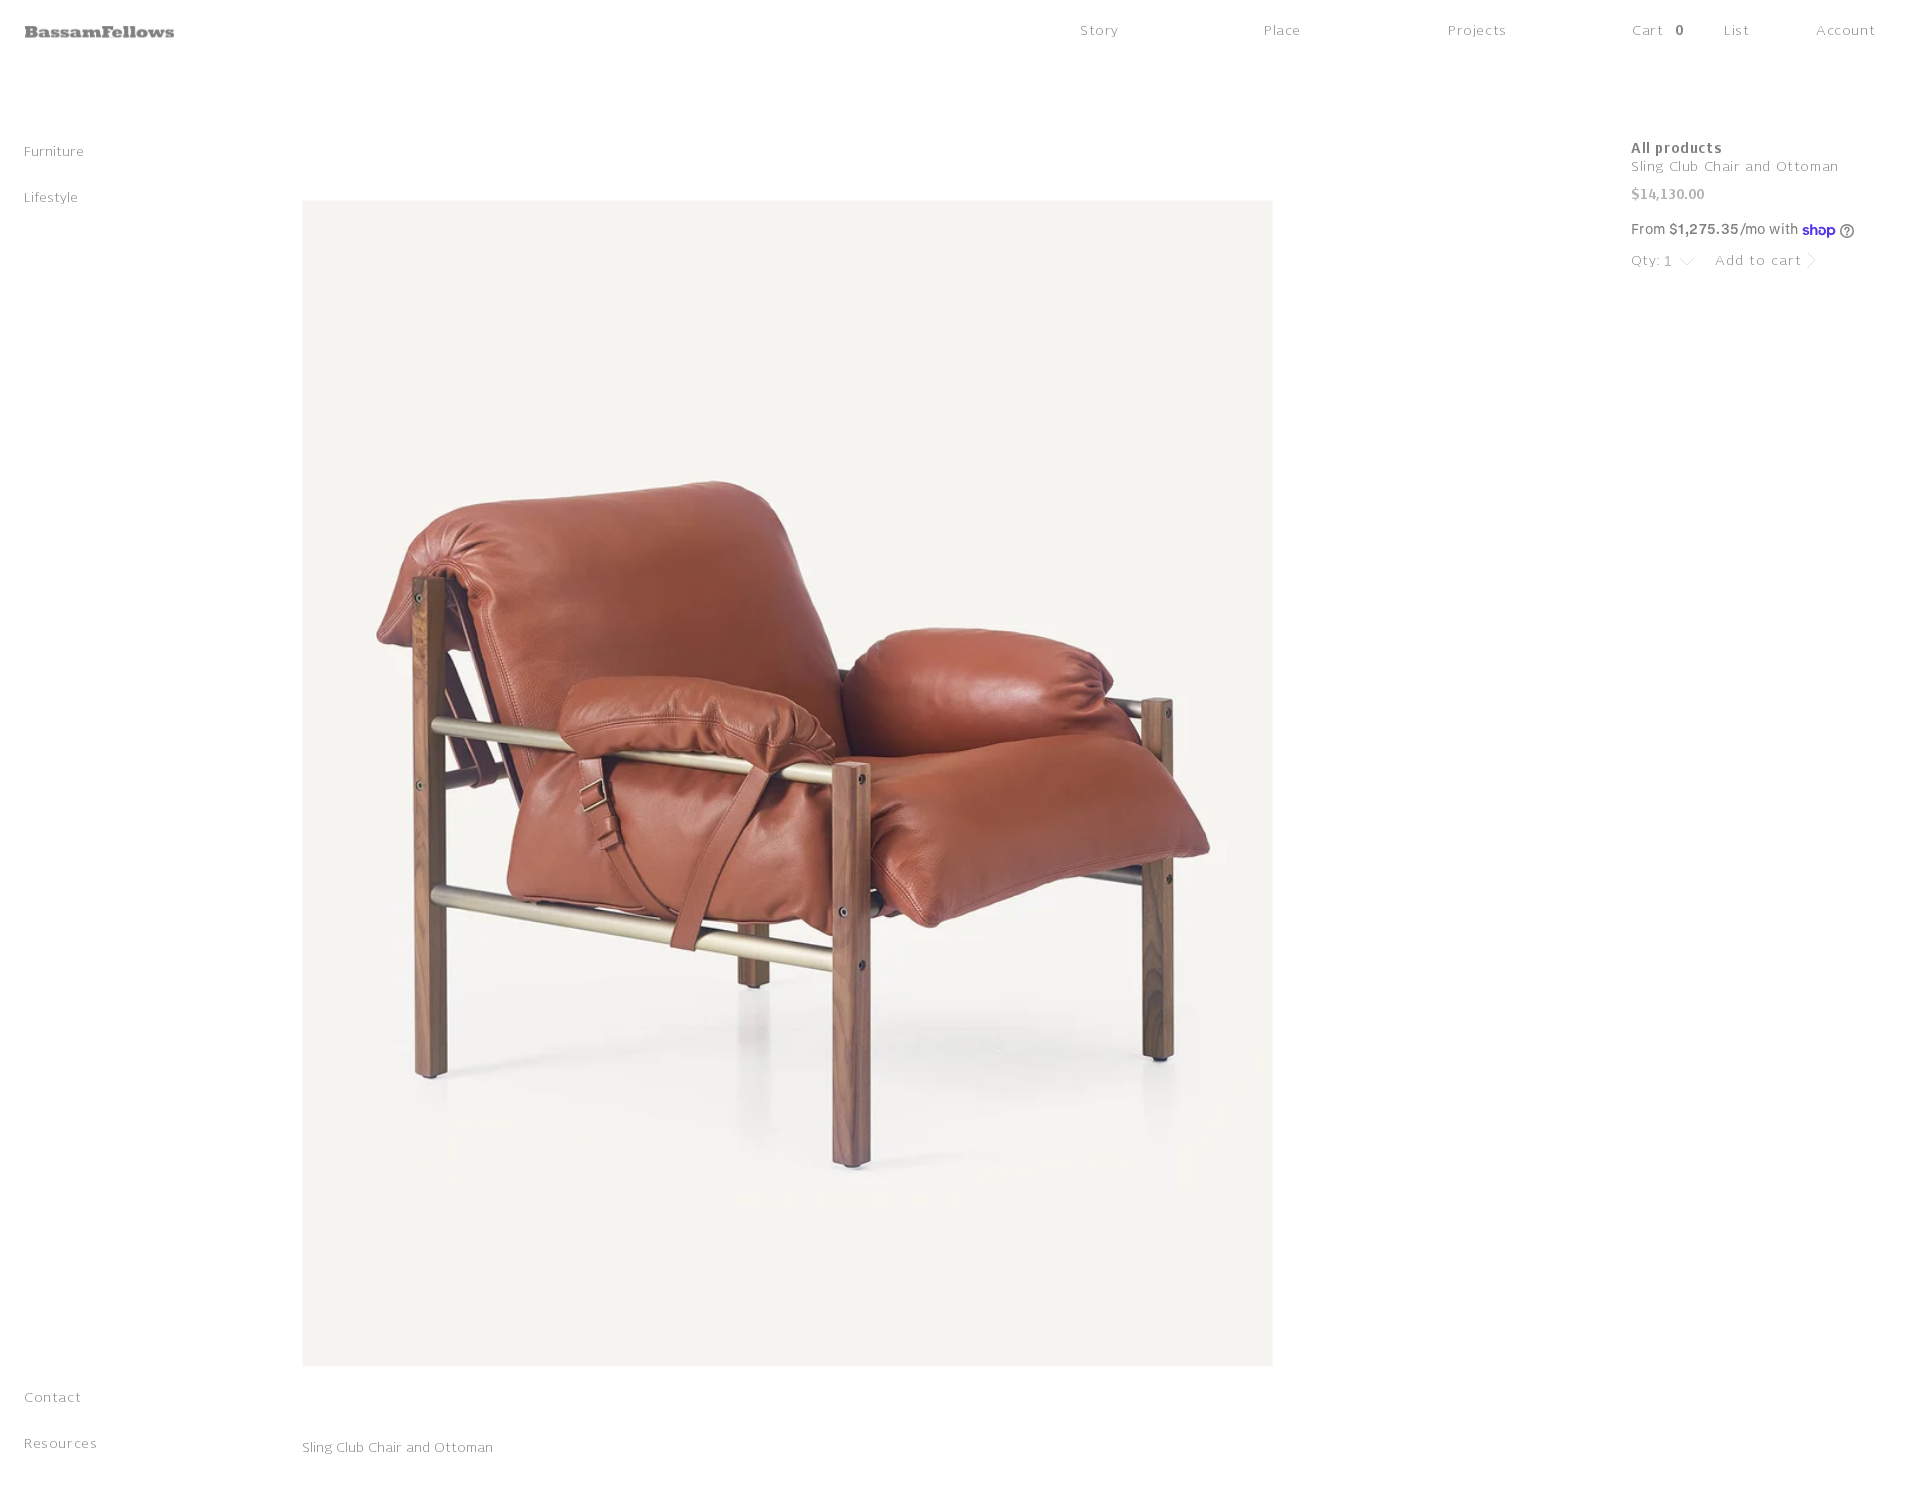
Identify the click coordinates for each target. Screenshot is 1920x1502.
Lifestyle (51, 199)
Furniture (54, 153)
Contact (52, 1399)
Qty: (1646, 260)
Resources (60, 1445)
